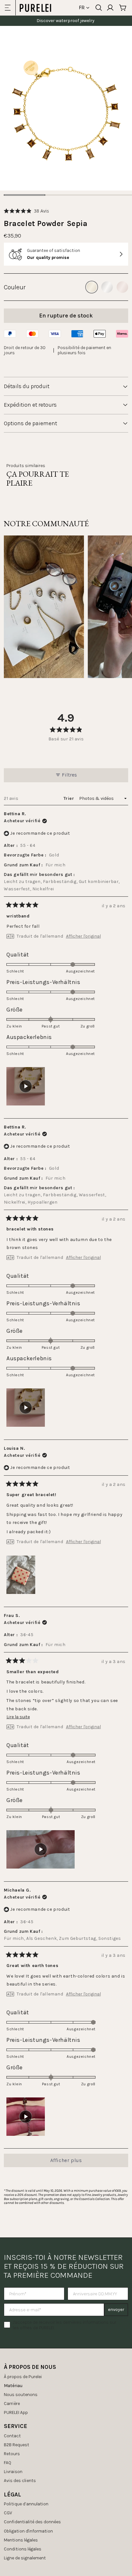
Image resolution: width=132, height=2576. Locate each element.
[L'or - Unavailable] (92, 287)
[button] (26, 211)
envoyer (116, 2310)
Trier (69, 798)
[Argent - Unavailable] (107, 287)
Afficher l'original (83, 936)
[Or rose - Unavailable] (122, 287)
